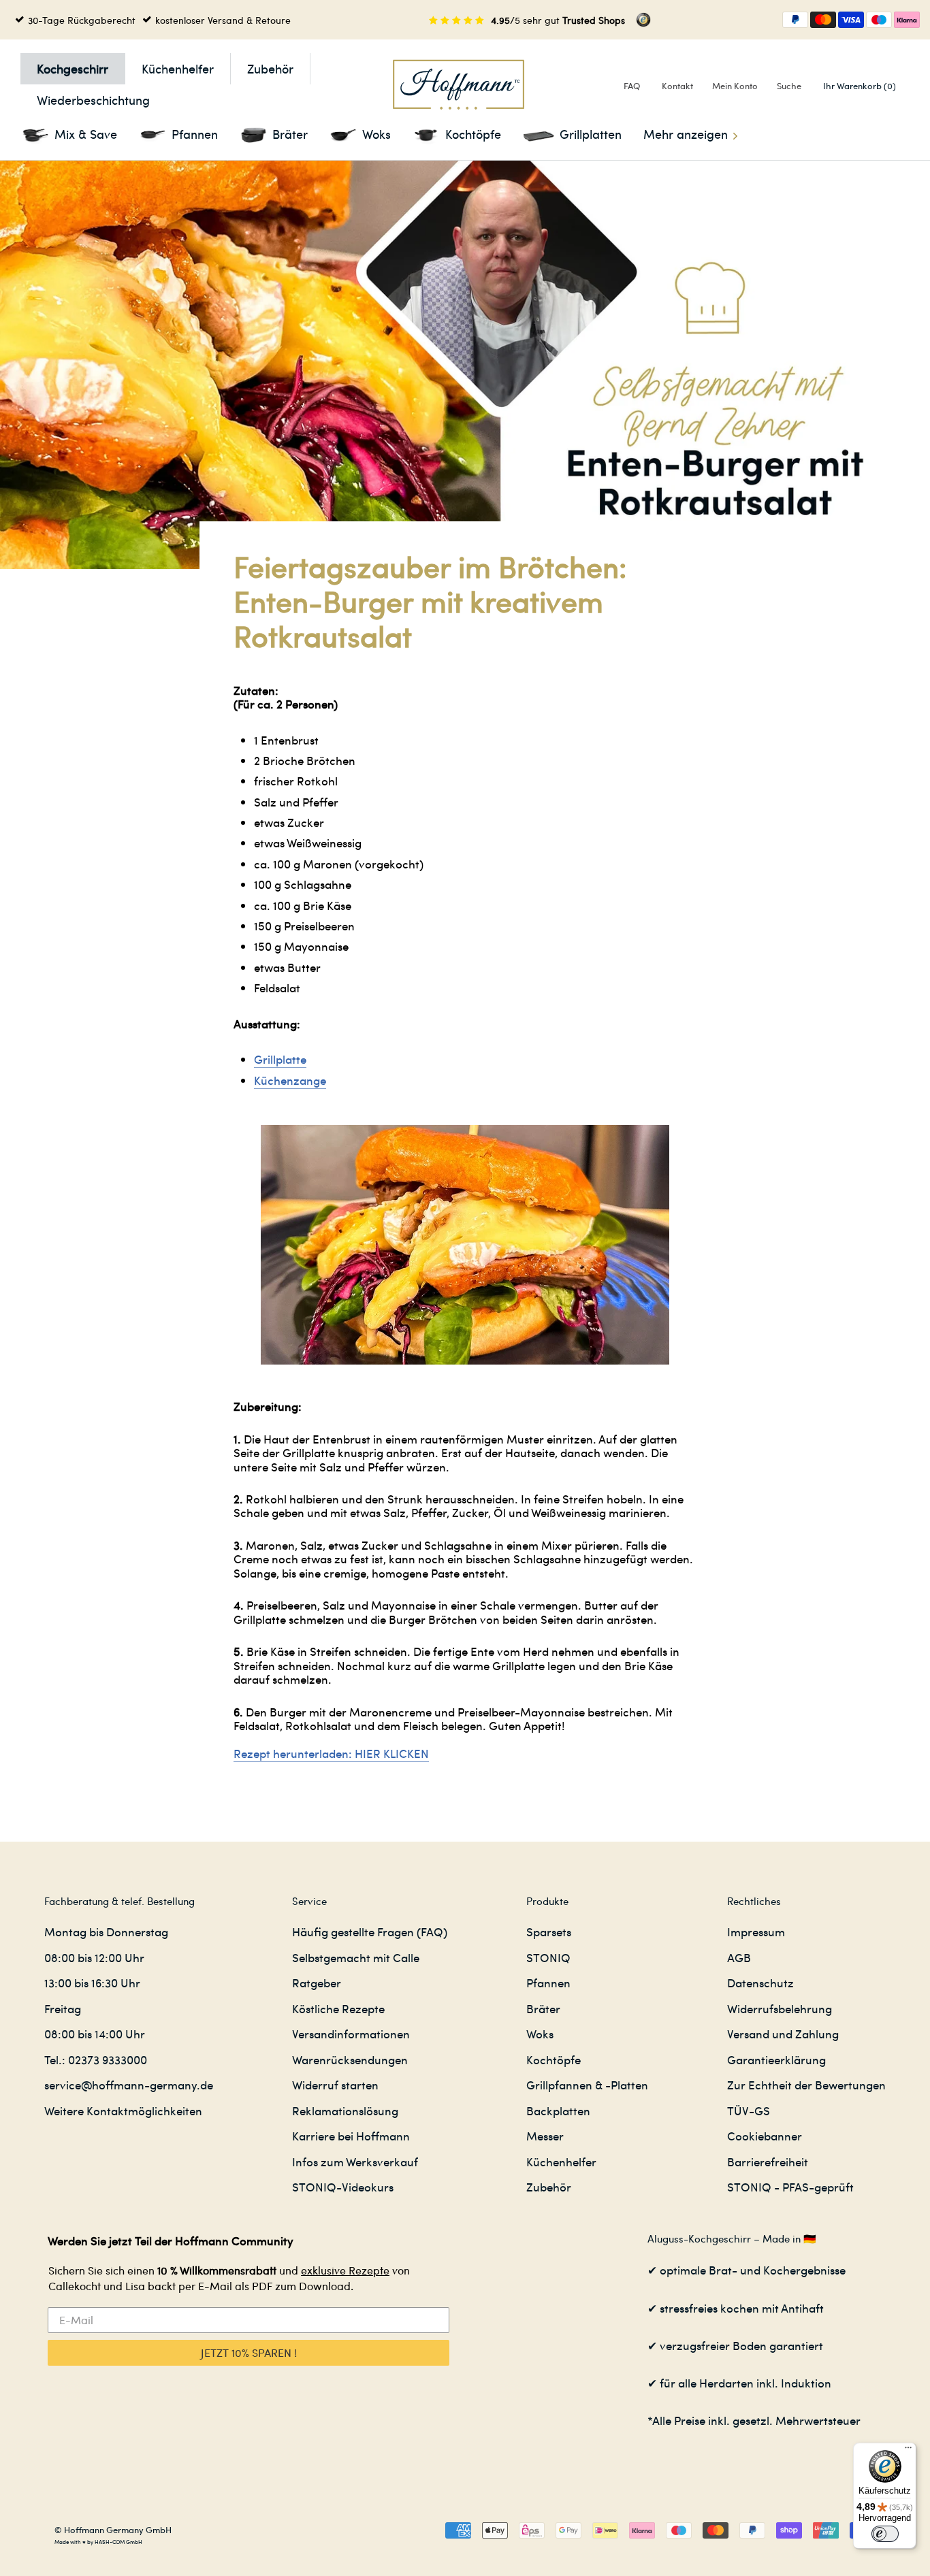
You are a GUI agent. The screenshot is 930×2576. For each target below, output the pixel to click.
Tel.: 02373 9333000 (96, 2059)
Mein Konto (735, 85)
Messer (545, 2136)
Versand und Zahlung (783, 2034)
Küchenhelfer (178, 68)
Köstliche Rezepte (338, 2008)
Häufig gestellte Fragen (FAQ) (370, 1931)
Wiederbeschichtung (93, 100)
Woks (540, 2034)
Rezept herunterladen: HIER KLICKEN (331, 1753)
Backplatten (558, 2110)
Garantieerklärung (776, 2059)
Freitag (63, 2008)
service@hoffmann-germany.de (129, 2085)
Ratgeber (317, 1983)
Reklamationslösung (345, 2110)
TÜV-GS (749, 2110)
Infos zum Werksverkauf (355, 2162)
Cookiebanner (765, 2136)
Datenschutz (760, 1983)
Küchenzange (290, 1080)
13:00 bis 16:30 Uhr (92, 1983)
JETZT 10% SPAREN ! (249, 2352)
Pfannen (548, 1983)
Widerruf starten (335, 2085)
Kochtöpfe (554, 2059)
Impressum (756, 1931)
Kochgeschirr (73, 68)
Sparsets (549, 1931)
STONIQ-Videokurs (343, 2187)
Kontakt (677, 85)
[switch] (885, 2534)
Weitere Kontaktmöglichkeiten (123, 2110)
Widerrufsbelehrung (780, 2008)
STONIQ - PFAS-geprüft (790, 2187)
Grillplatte (280, 1059)
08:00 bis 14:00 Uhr (95, 2034)
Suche (789, 85)
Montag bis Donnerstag (106, 1931)
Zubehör (270, 68)
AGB (739, 1957)
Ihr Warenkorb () (860, 85)
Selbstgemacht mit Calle (356, 1957)
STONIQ (548, 1957)
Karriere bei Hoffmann (351, 2136)
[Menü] (908, 2451)
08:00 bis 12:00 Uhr (94, 1957)
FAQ (632, 85)
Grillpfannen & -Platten (587, 2085)
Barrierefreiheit (768, 2162)
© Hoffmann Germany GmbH (113, 2529)
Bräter (543, 2008)
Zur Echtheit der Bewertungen (806, 2085)
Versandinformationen (351, 2034)
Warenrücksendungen (350, 2059)
